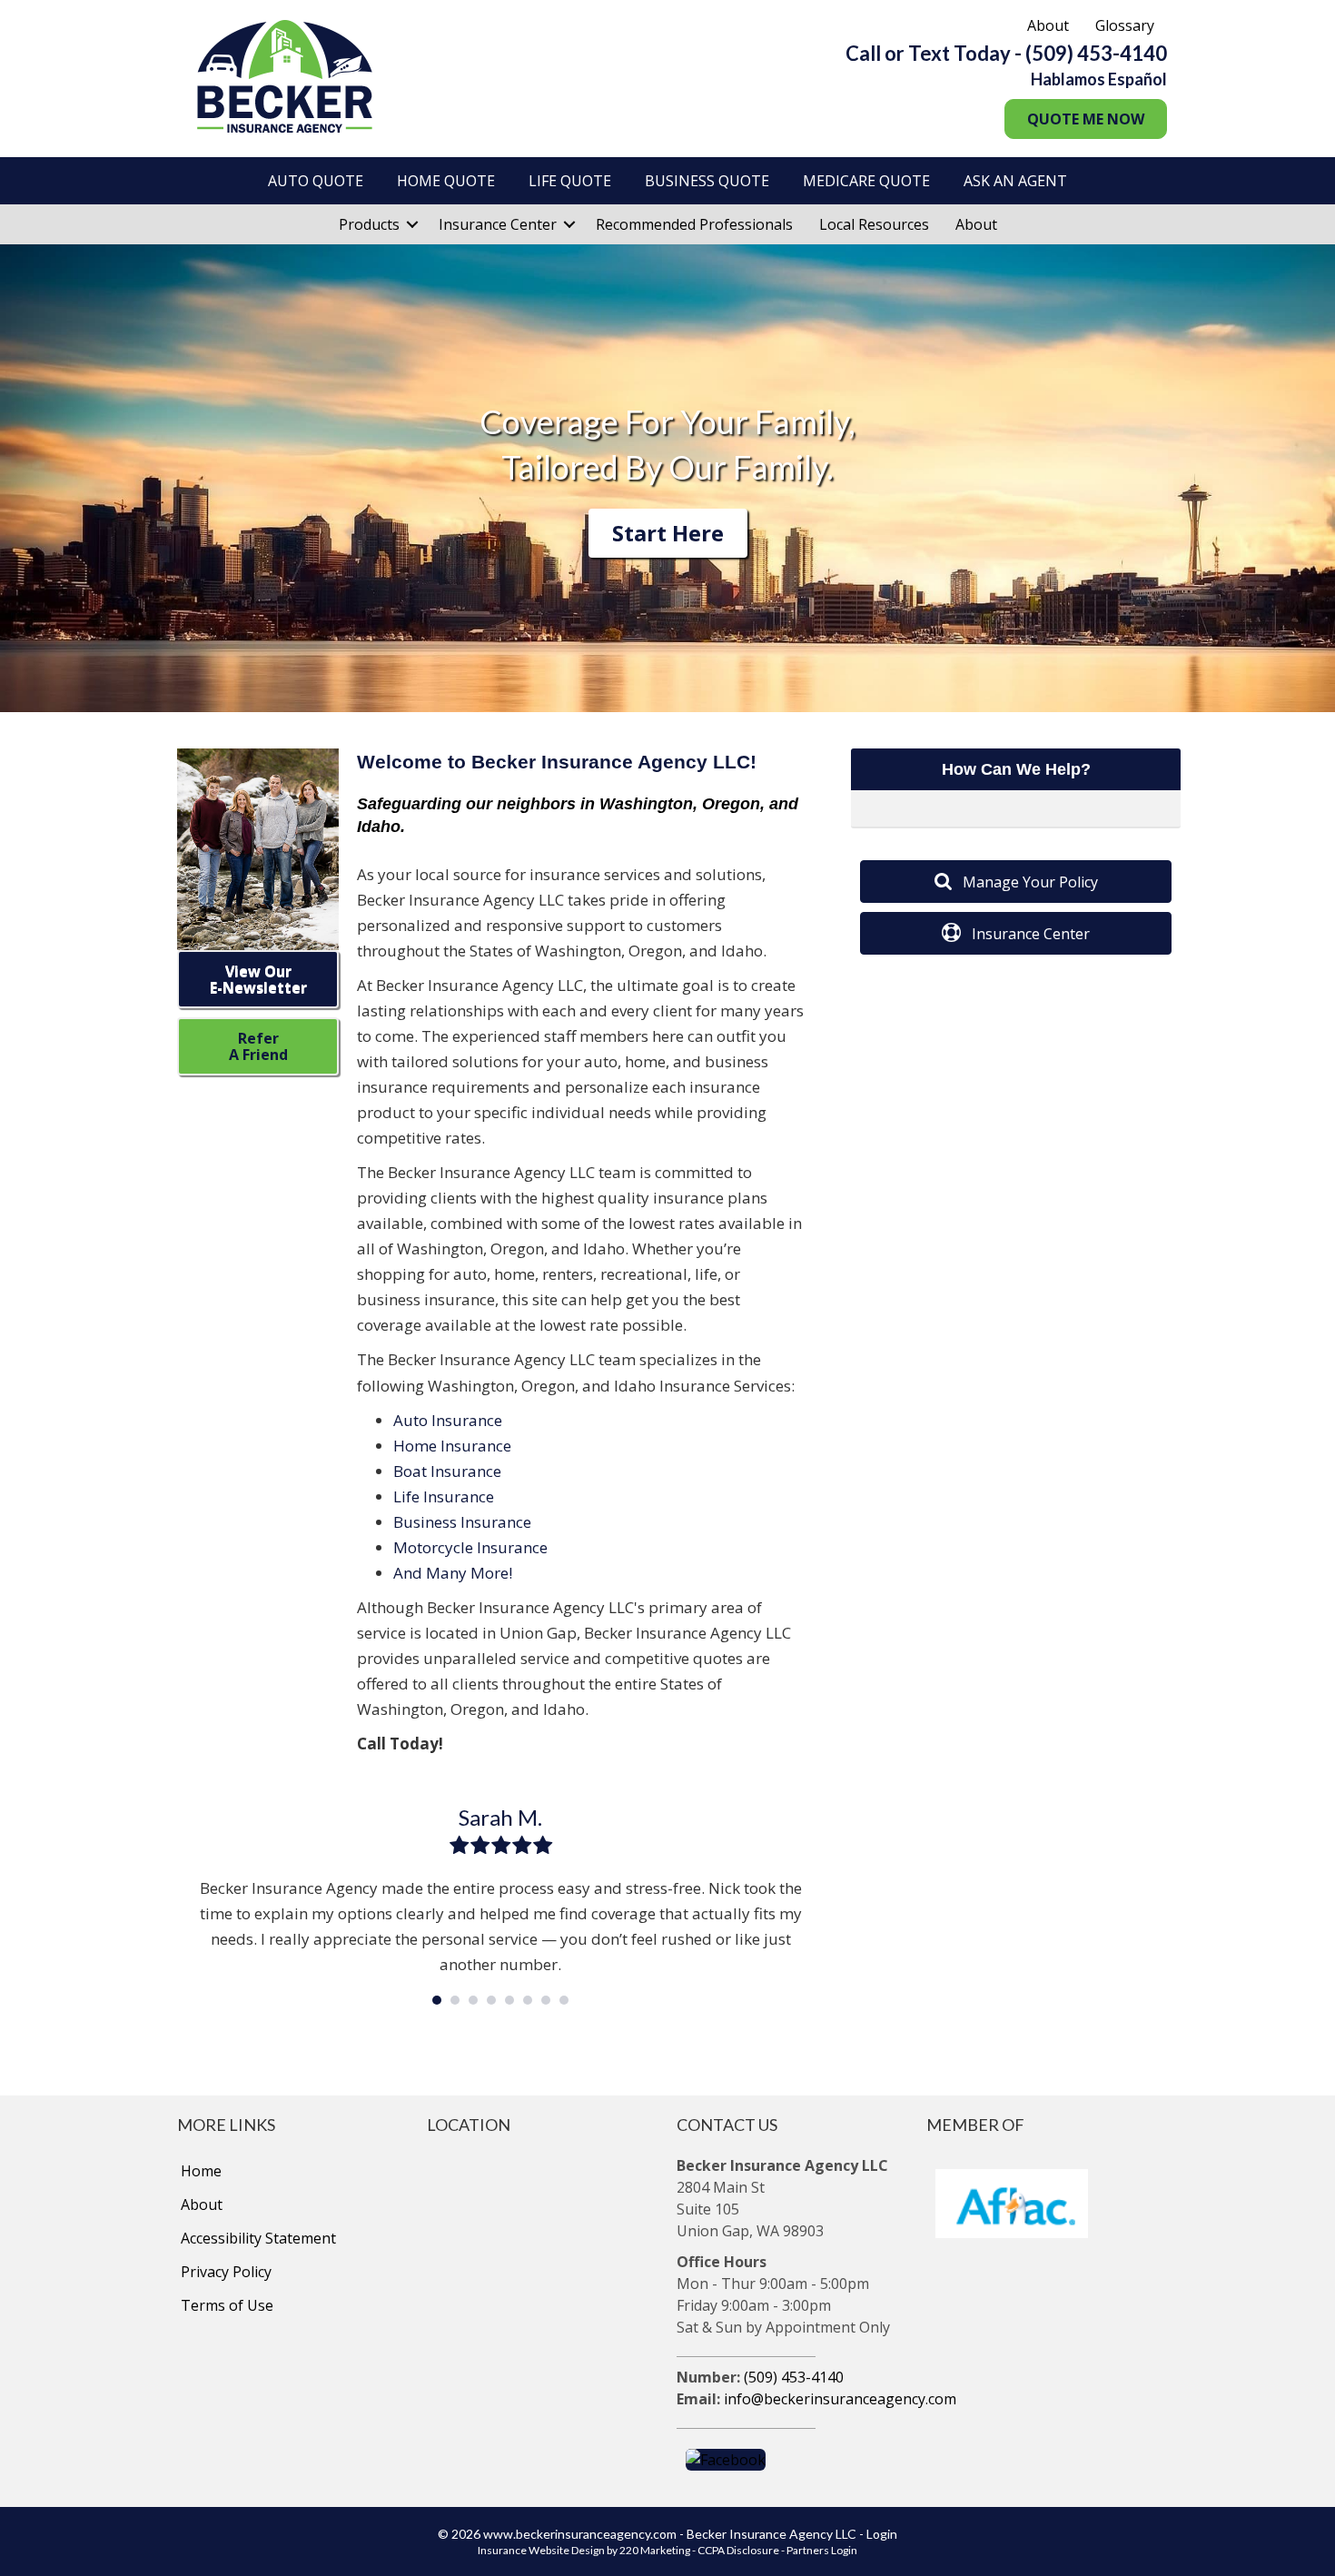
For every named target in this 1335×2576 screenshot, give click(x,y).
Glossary (1125, 25)
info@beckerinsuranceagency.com (840, 2399)
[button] (1086, 119)
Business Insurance (462, 1522)
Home (201, 2171)
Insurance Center (498, 224)
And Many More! (453, 1573)
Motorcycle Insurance (470, 1547)
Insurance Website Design (541, 2550)
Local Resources (874, 224)
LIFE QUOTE (570, 181)
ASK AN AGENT (1015, 181)
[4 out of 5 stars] (521, 1845)
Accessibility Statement (258, 2238)
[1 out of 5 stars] (459, 1845)
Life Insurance (444, 1496)
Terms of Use (227, 2305)
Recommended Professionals (694, 224)
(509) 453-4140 (794, 2377)
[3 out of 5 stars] (500, 1845)
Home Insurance (452, 1446)
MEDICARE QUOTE (866, 181)
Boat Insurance (447, 1471)
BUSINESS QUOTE (707, 181)
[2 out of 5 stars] (479, 1845)
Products (369, 224)
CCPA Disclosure (738, 2550)
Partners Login (822, 2550)
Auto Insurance (448, 1420)
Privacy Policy (226, 2272)
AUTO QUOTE (316, 181)
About (1048, 25)
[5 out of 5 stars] (542, 1845)
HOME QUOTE (446, 181)
